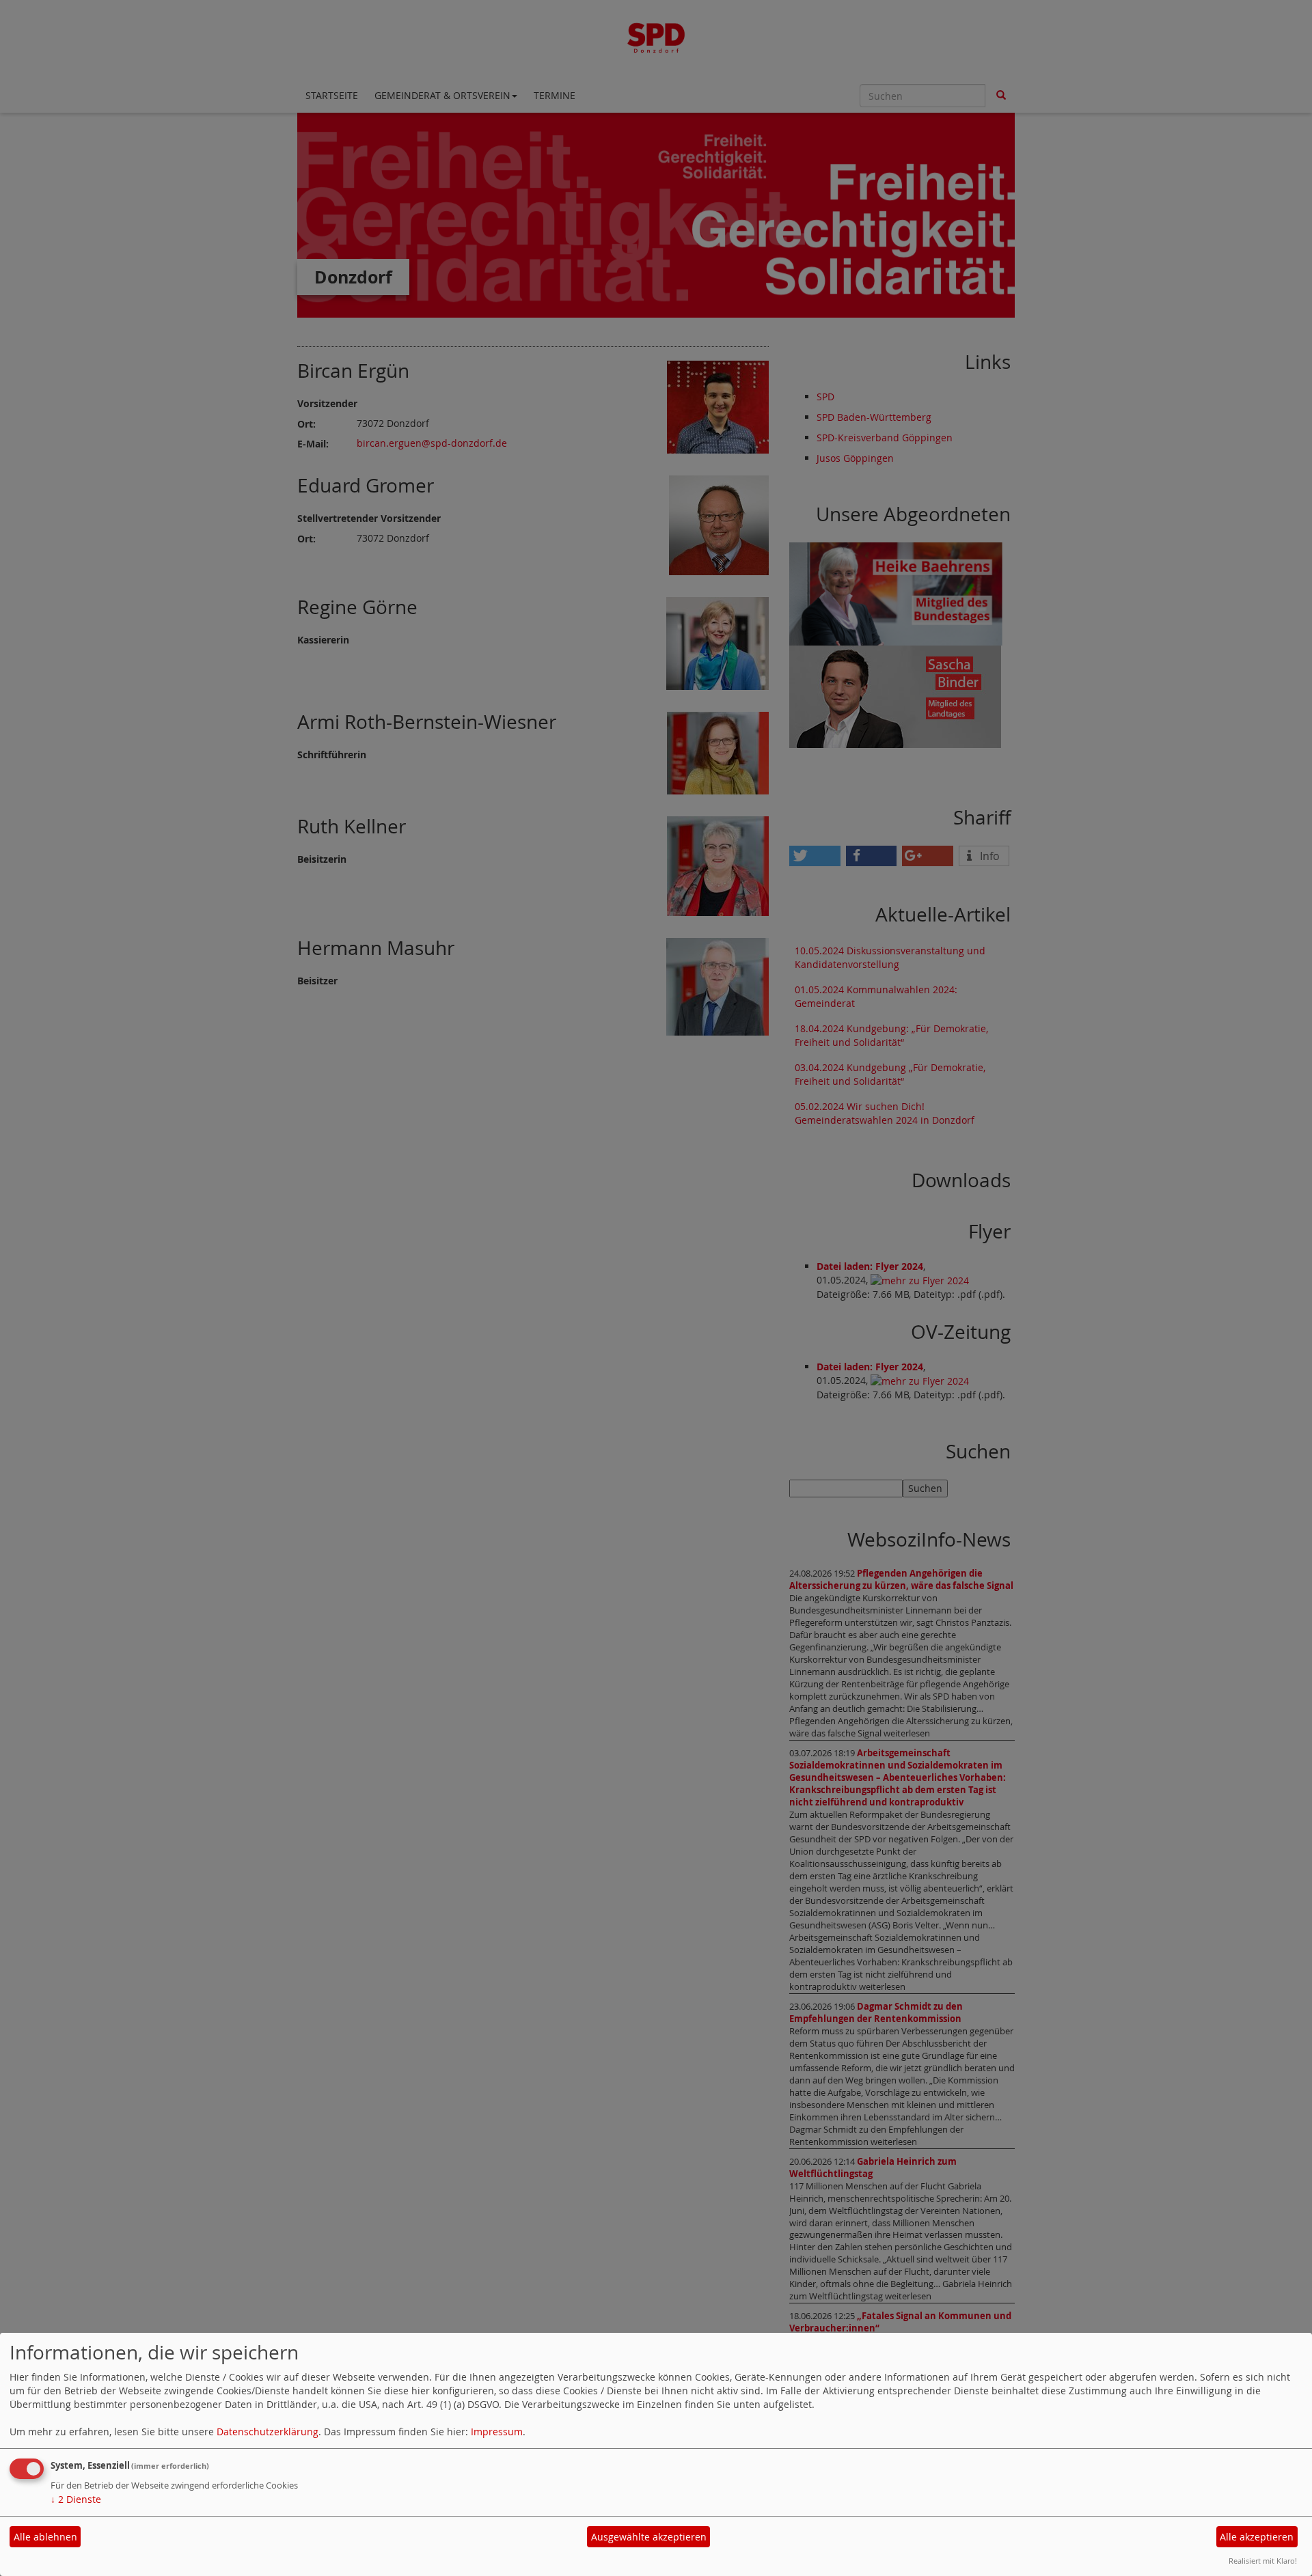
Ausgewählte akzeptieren (649, 2537)
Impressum (497, 2432)
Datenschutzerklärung (268, 2432)
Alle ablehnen (45, 2537)
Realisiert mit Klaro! (1263, 2561)
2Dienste (76, 2499)
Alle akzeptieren (1257, 2537)
